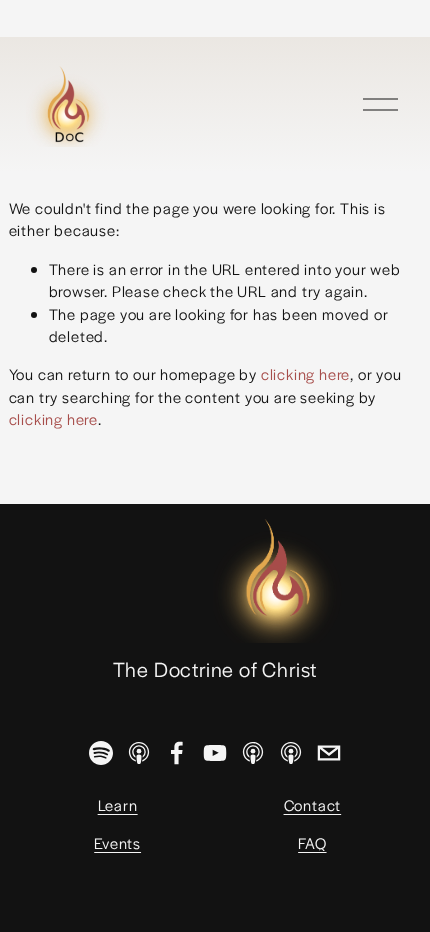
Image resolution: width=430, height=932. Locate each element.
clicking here (305, 373)
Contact (313, 804)
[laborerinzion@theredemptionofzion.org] (329, 753)
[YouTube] (215, 753)
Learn (118, 804)
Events (117, 842)
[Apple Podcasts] (139, 753)
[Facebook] (177, 753)
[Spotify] (101, 753)
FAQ (312, 842)
